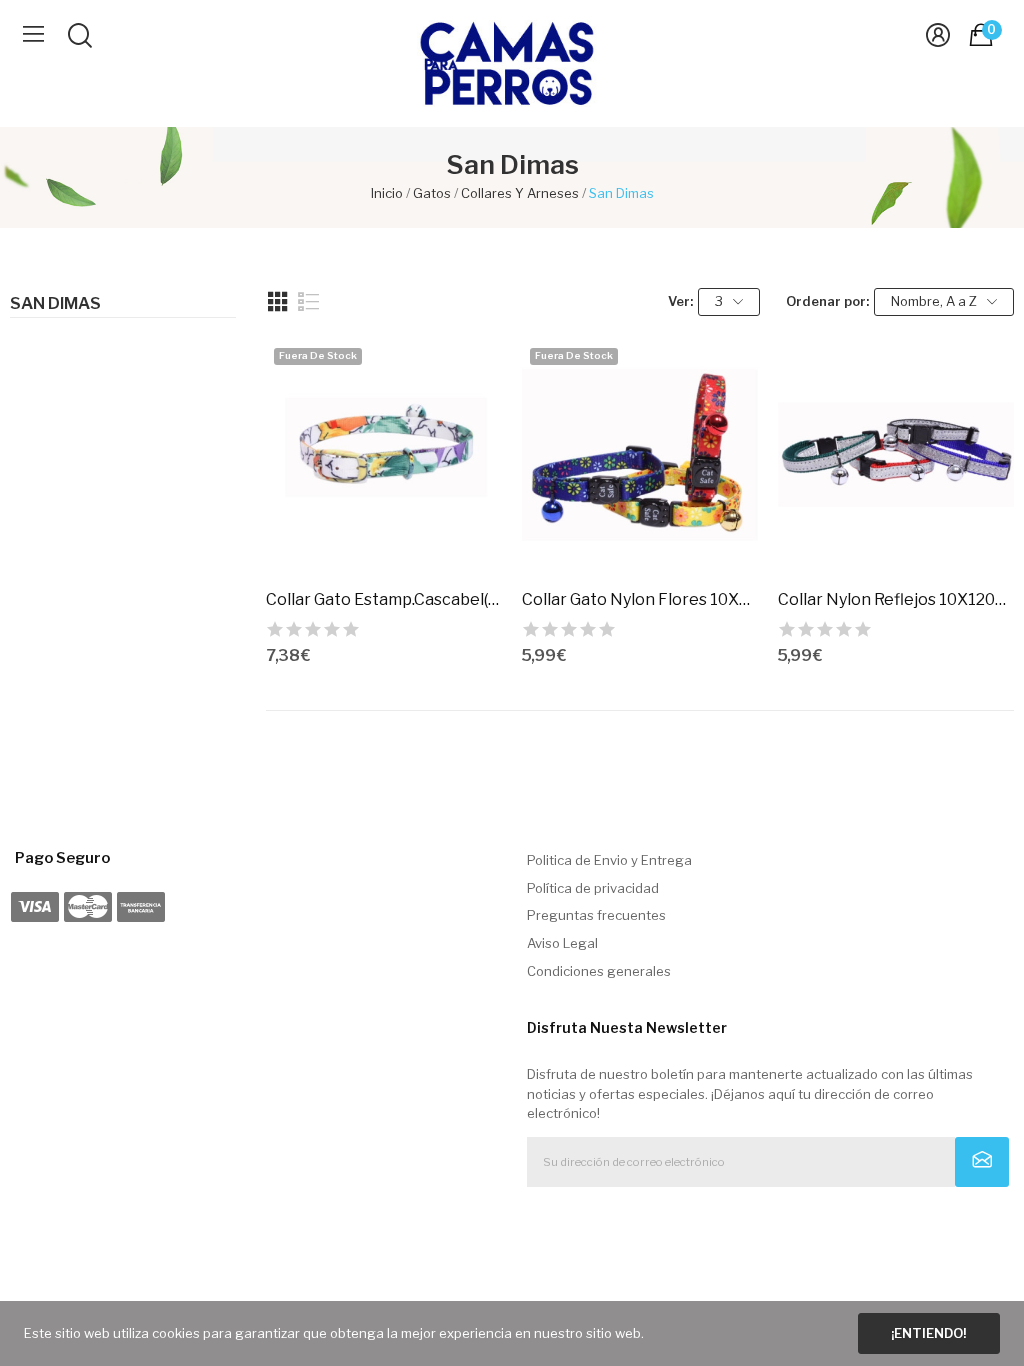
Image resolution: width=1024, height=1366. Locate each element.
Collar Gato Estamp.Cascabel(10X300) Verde (384, 599)
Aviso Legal (562, 943)
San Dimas (55, 304)
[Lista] (309, 302)
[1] (982, 1162)
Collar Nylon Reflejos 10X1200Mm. (896, 599)
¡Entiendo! (928, 1333)
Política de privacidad (593, 888)
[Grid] (278, 302)
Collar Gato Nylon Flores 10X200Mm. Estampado (640, 599)
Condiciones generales (599, 971)
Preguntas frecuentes (596, 915)
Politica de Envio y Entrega (609, 860)
